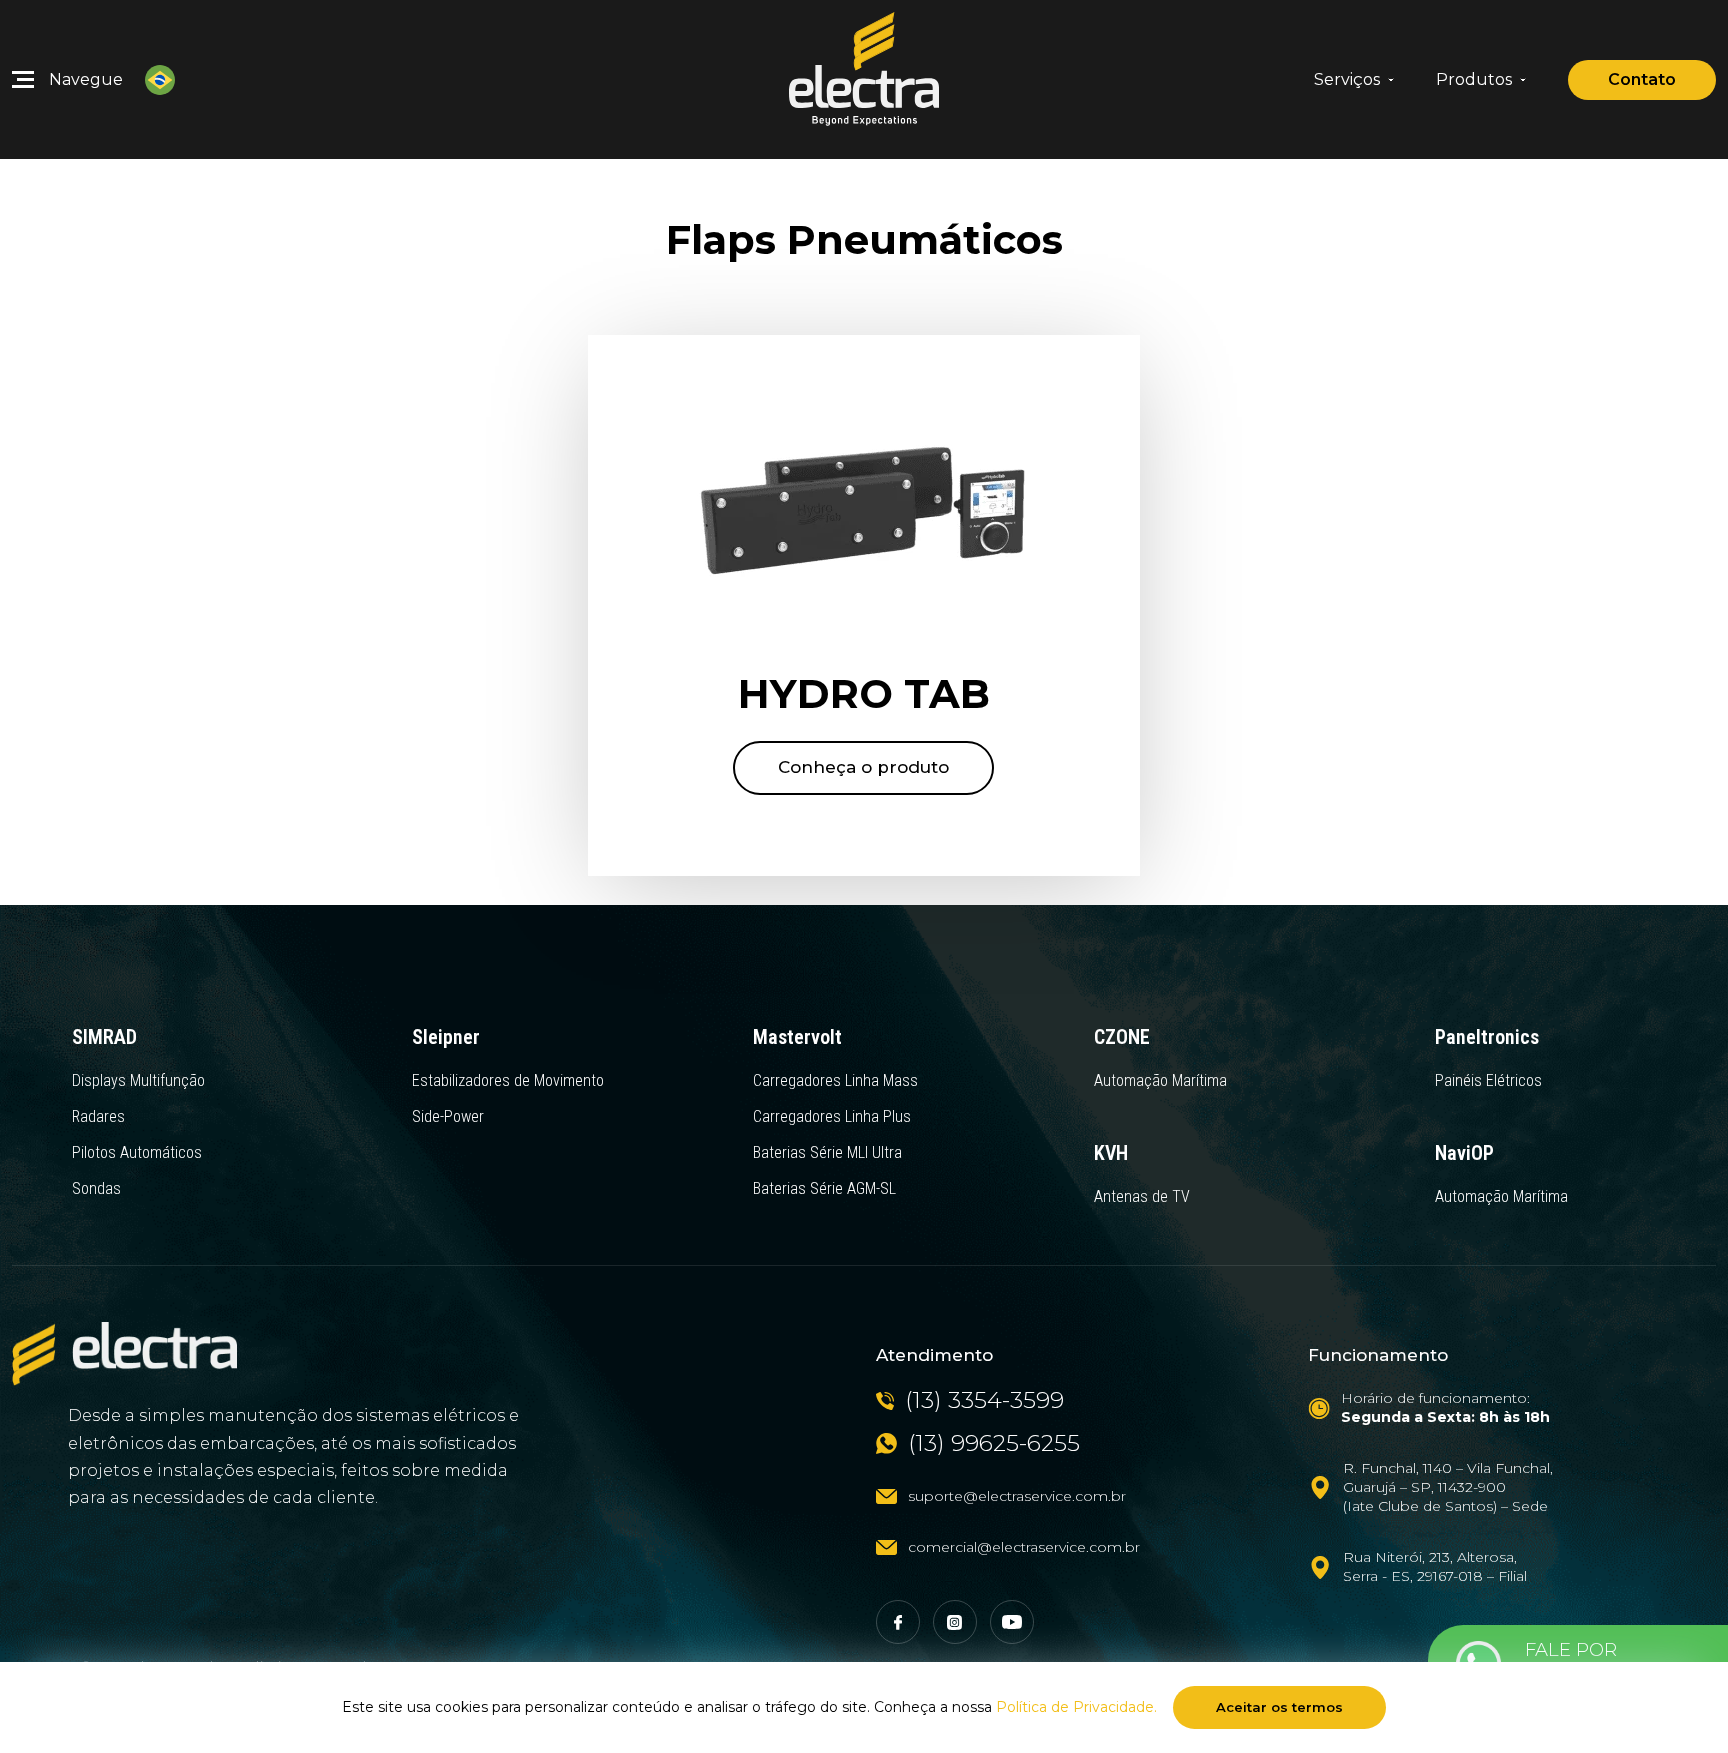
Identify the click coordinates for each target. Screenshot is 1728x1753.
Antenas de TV (1142, 1196)
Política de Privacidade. (1076, 1707)
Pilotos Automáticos (137, 1152)
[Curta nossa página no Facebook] (898, 1622)
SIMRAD (104, 1037)
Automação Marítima (1160, 1080)
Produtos (1474, 80)
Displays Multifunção (138, 1080)
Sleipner (446, 1037)
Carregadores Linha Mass (835, 1080)
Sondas (96, 1188)
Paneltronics (1487, 1037)
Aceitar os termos (1279, 1707)
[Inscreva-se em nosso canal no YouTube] (1012, 1622)
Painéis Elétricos (1488, 1080)
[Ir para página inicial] (124, 1354)
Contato (1642, 79)
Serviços (1347, 80)
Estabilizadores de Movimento (508, 1080)
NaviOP (1464, 1153)
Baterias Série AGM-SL (824, 1188)
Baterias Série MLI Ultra (827, 1152)
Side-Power (448, 1116)
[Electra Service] (864, 79)
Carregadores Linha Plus (832, 1116)
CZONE (1122, 1037)
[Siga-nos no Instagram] (955, 1622)
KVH (1111, 1153)
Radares (98, 1116)
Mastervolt (797, 1037)
